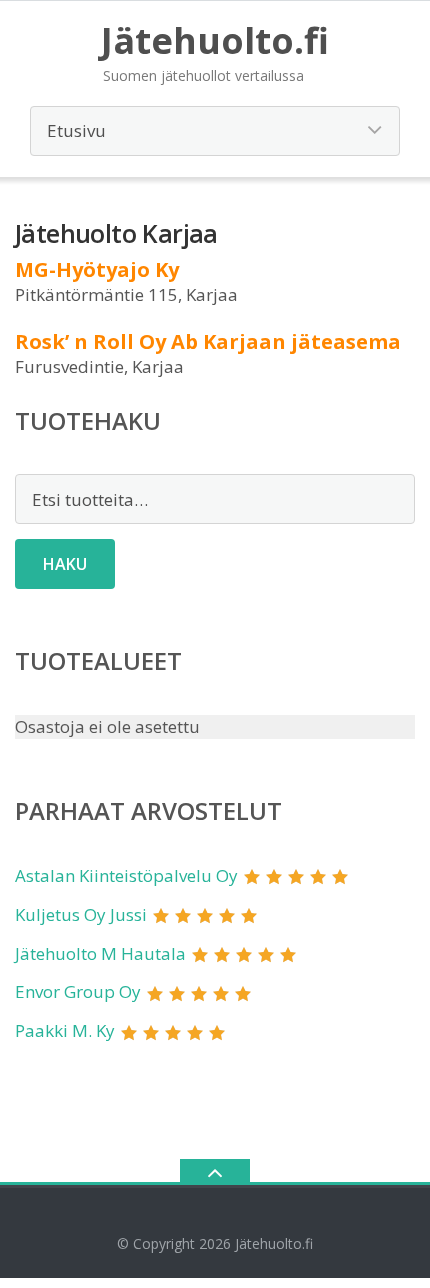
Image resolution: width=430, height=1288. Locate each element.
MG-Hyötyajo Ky (97, 269)
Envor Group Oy (78, 991)
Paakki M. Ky (65, 1030)
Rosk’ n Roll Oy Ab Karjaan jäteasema (208, 341)
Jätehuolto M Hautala (100, 953)
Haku (65, 564)
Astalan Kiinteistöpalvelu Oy (126, 875)
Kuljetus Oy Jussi (81, 914)
